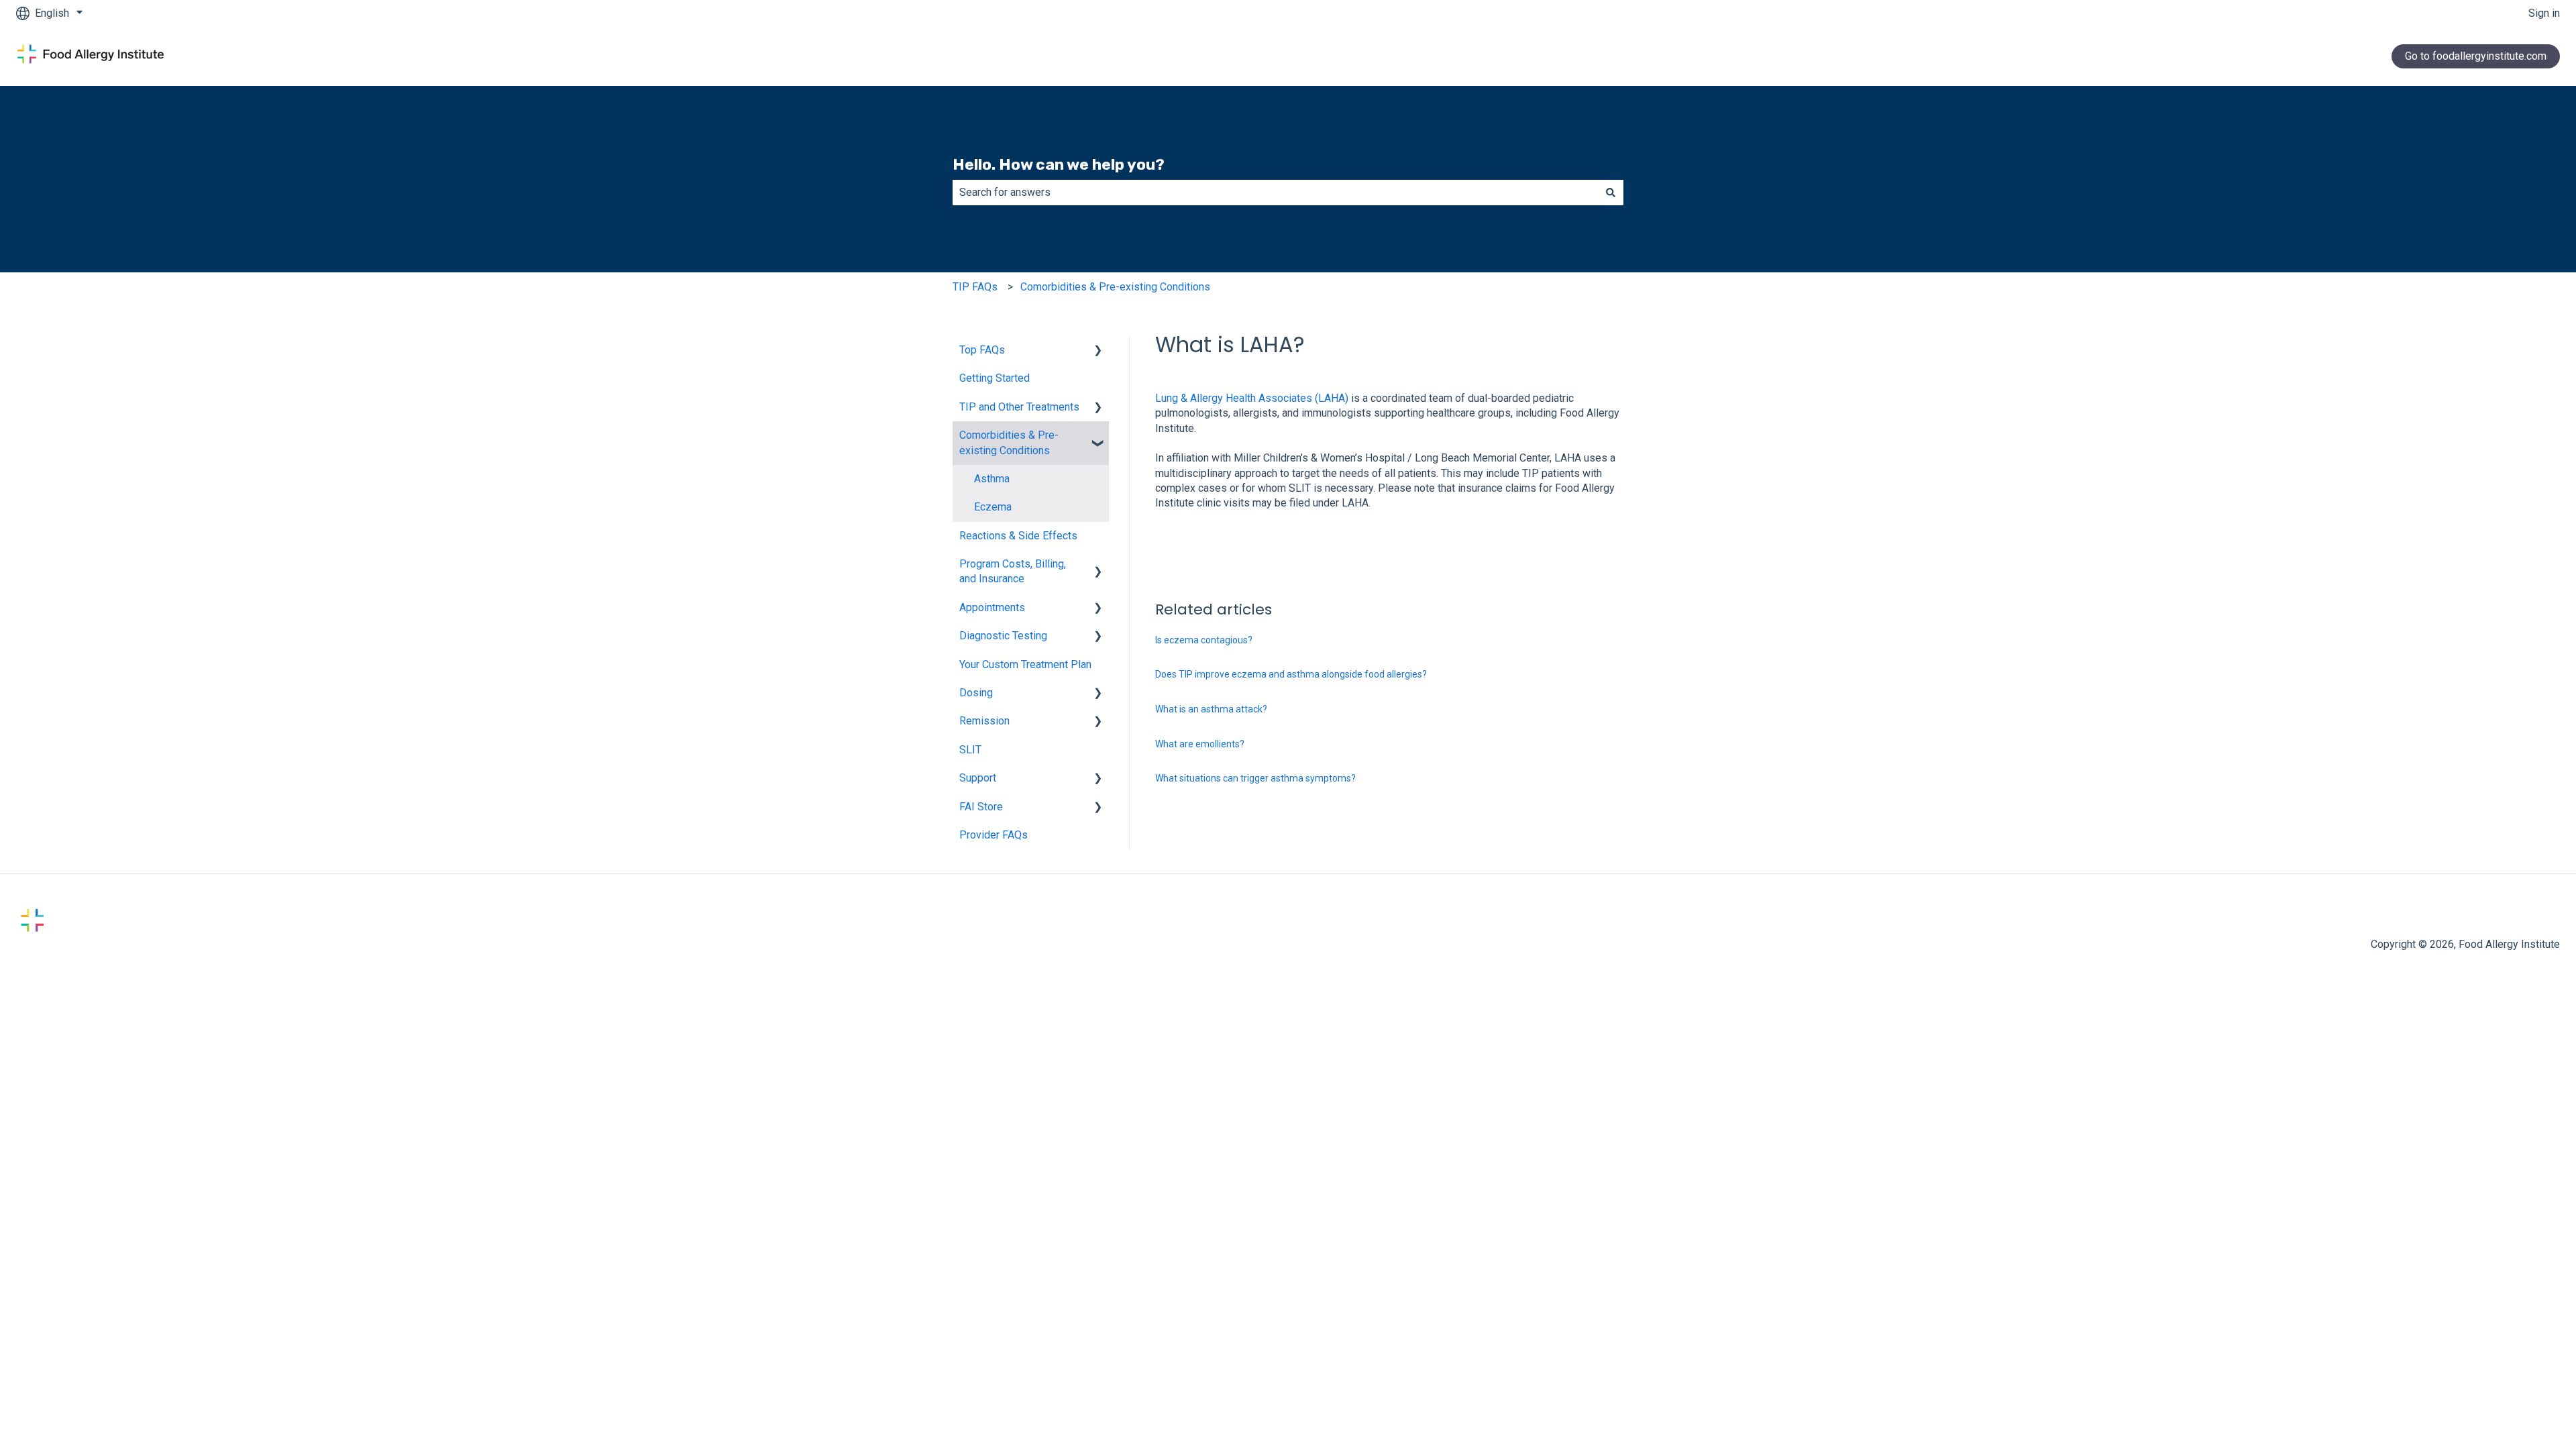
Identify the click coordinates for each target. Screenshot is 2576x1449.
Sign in (2544, 13)
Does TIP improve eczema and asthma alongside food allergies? (1291, 674)
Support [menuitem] (978, 778)
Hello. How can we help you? (1059, 164)
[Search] (1611, 193)
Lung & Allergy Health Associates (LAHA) (1252, 398)
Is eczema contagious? (1204, 640)
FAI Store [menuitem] (981, 807)
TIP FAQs (975, 287)
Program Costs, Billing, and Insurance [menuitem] (1013, 571)
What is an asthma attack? (1211, 709)
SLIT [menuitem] (970, 750)
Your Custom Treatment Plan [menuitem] (1025, 664)
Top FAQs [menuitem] (982, 350)
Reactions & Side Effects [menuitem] (1018, 536)
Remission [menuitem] (984, 721)
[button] (1098, 351)
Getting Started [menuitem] (995, 378)
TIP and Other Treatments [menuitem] (1019, 407)
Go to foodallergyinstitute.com (2476, 56)
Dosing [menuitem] (976, 693)
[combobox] (1275, 193)
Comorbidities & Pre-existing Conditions (1115, 287)
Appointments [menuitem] (992, 607)
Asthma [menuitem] (992, 479)
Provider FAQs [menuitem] (994, 835)
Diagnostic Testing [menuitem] (1003, 636)
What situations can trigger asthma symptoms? (1255, 778)
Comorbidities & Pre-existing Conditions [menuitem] (1009, 442)
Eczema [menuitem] (993, 507)
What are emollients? (1200, 744)
